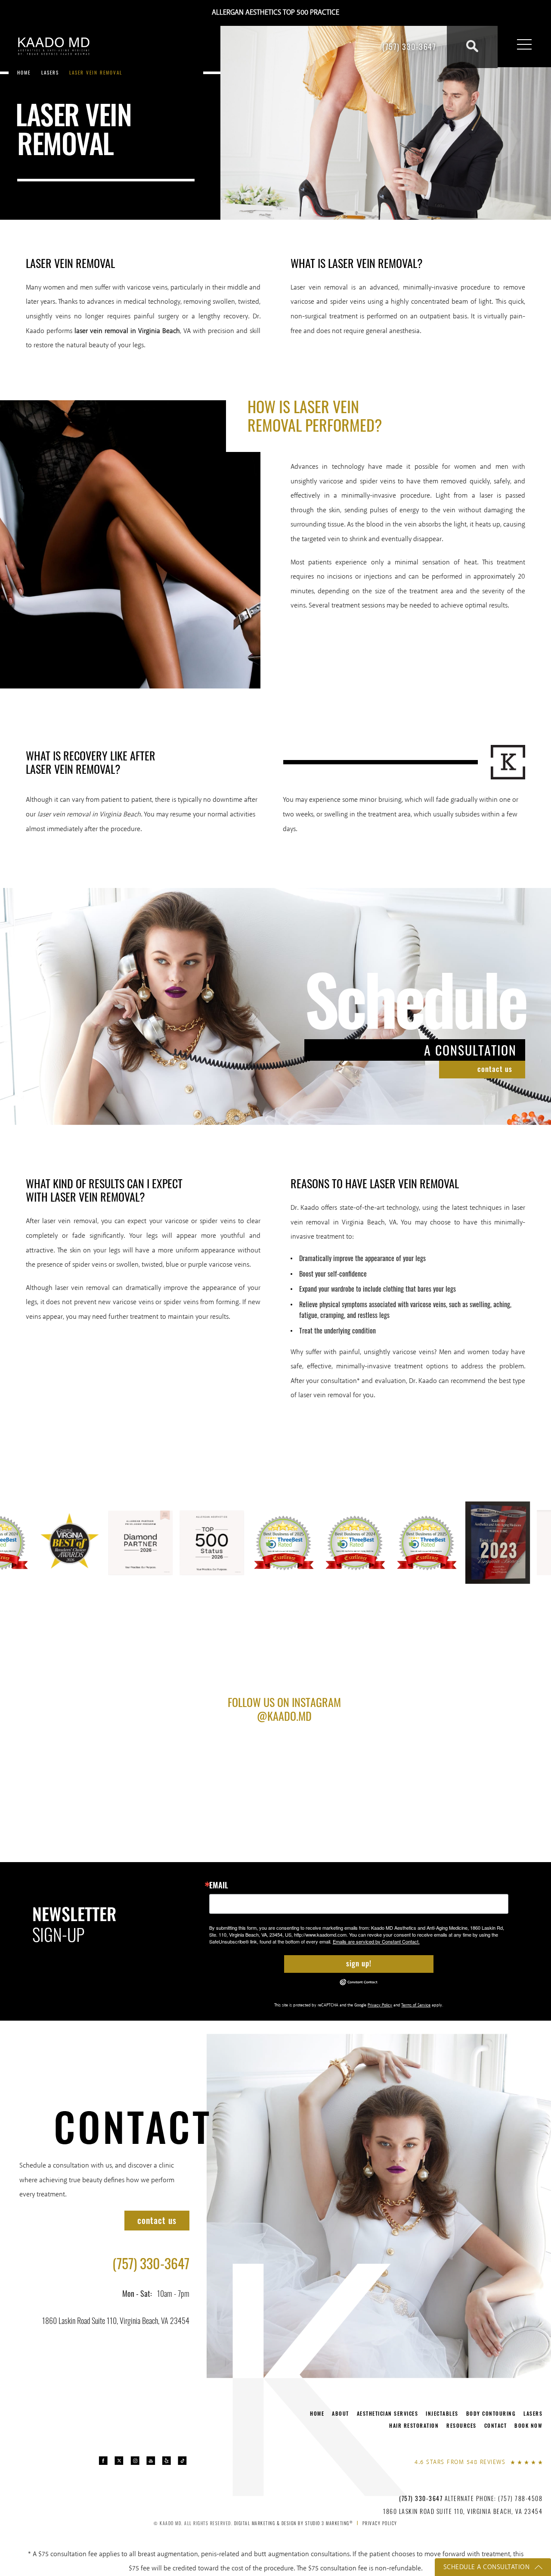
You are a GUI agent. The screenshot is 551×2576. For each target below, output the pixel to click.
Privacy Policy (380, 2005)
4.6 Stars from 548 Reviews (460, 2462)
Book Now (528, 2425)
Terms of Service (416, 2005)
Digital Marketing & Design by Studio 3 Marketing (294, 2523)
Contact (133, 2126)
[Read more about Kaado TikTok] (182, 2461)
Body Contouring (491, 2413)
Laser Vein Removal (96, 72)
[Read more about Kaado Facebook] (103, 2461)
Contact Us (495, 1069)
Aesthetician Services (388, 2413)
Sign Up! (359, 1963)
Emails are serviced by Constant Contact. (376, 1941)
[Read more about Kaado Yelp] (166, 2461)
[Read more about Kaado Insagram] (135, 2461)
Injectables (442, 2413)
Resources (461, 2425)
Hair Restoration (414, 2425)
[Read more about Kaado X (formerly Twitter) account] (119, 2461)
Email (219, 1885)
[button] (524, 45)
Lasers (50, 72)
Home (24, 72)
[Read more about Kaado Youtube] (151, 2461)
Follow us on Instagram (284, 1708)
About (341, 2413)
